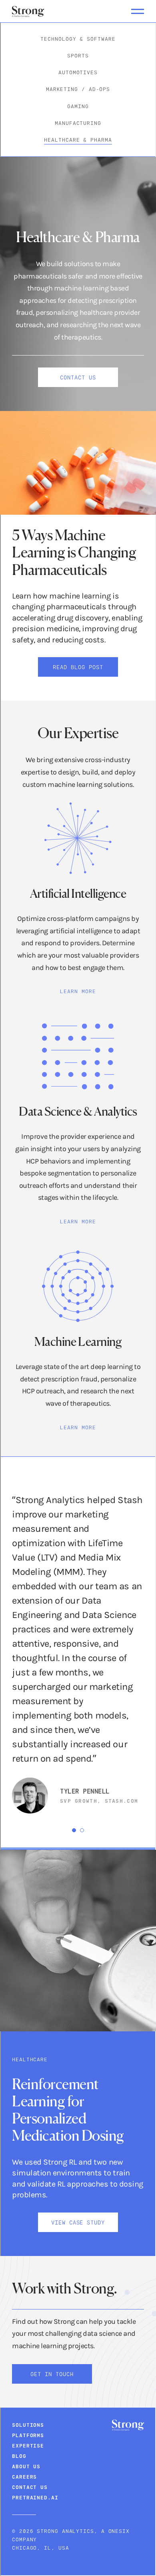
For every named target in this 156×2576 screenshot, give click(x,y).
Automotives (78, 72)
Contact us (78, 377)
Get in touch (52, 2374)
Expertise (28, 2446)
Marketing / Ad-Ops (78, 89)
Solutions (28, 2425)
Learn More (78, 991)
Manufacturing (78, 123)
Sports (78, 55)
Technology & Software (78, 39)
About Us (26, 2466)
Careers (24, 2477)
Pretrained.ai (35, 2497)
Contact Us (30, 2487)
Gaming (78, 106)
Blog (19, 2456)
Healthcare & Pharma (78, 140)
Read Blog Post (78, 667)
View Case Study (78, 2222)
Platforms (28, 2435)
